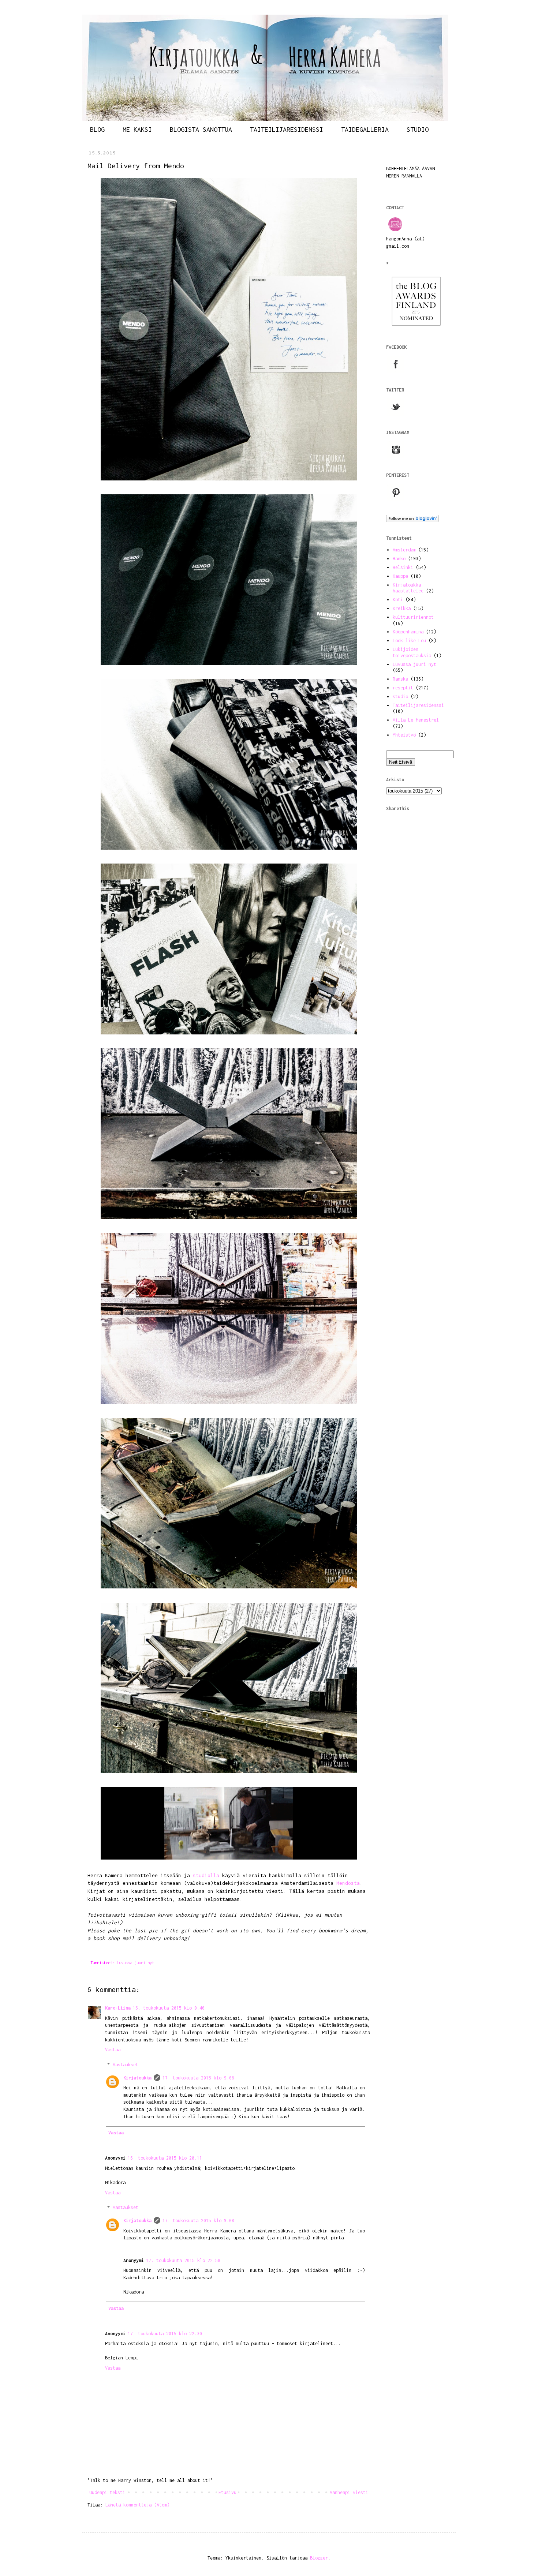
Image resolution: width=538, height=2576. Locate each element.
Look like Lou (409, 641)
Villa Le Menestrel (416, 720)
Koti (398, 600)
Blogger (319, 2558)
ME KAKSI (137, 129)
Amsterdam (404, 550)
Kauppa (400, 576)
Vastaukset (126, 2065)
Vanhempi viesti (349, 2492)
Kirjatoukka (137, 2078)
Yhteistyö (404, 735)
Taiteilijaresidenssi (418, 705)
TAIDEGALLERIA (365, 129)
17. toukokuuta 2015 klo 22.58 (183, 2260)
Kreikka (402, 608)
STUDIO (418, 129)
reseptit (403, 688)
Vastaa (113, 2050)
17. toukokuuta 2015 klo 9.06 (198, 2078)
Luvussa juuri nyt (135, 1963)
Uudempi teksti (107, 2492)
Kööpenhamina (408, 632)
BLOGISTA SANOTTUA (201, 129)
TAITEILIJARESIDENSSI (287, 129)
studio (400, 697)
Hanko (399, 559)
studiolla (206, 1875)
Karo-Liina (118, 2008)
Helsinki (403, 567)
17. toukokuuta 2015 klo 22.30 (165, 2334)
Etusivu (227, 2492)
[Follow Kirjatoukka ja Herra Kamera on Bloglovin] (412, 521)
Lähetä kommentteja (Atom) (137, 2505)
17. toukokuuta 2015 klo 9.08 (198, 2221)
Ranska (400, 679)
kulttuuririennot (413, 617)
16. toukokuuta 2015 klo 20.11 (165, 2158)
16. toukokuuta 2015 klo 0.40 (169, 2008)
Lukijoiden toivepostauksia (412, 652)
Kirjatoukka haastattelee (408, 588)
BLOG (97, 129)
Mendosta (348, 1883)
